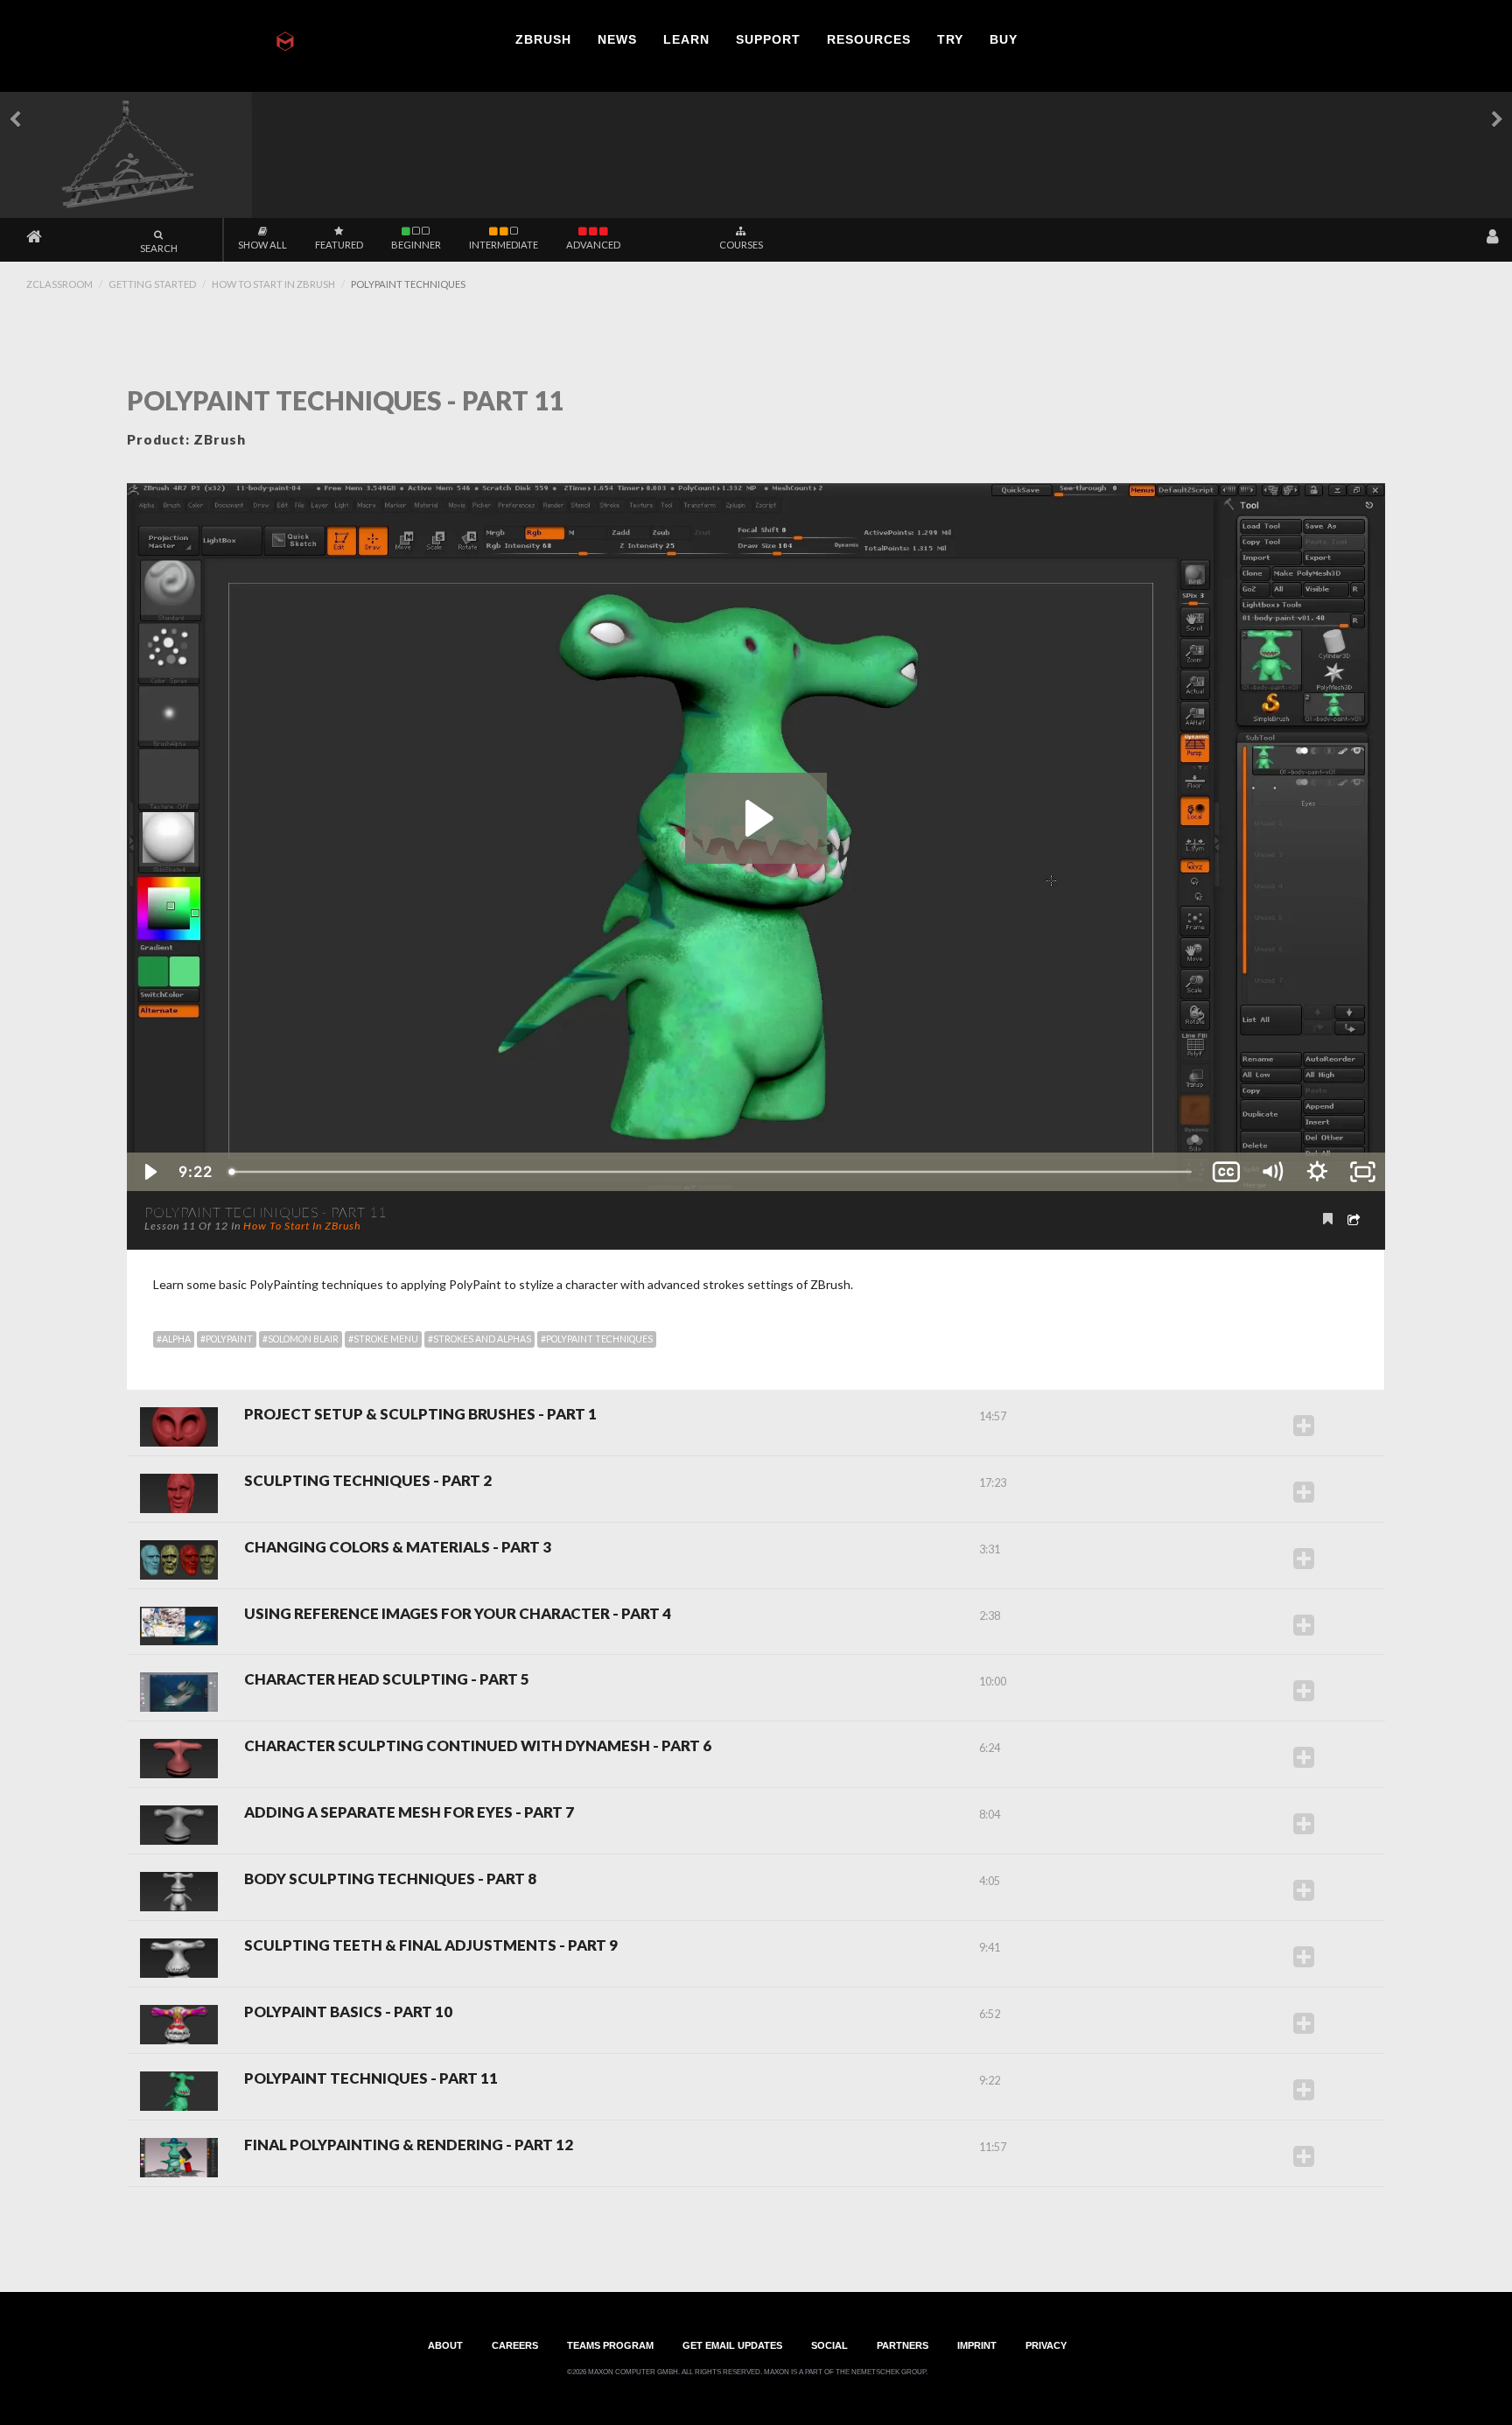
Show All (262, 245)
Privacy (1046, 2345)
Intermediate (504, 245)
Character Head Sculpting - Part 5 (387, 1680)
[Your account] (1493, 237)
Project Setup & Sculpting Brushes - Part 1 (420, 1415)
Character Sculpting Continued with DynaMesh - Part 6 (478, 1746)
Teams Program (610, 2345)
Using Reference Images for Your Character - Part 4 (458, 1614)
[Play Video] (150, 1172)
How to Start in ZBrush (273, 284)
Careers (515, 2345)
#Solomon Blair (301, 1339)
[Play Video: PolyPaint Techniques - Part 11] (756, 818)
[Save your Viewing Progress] (1328, 1218)
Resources (869, 39)
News (617, 39)
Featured (339, 245)
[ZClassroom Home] (34, 237)
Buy (1004, 39)
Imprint (977, 2345)
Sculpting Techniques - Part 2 (368, 1481)
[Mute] (1271, 1172)
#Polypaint (227, 1339)
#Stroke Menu (383, 1339)
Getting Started (152, 284)
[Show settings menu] (1317, 1172)
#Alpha (174, 1339)
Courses (741, 245)
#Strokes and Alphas (479, 1339)
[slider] (712, 1172)
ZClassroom (59, 284)
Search (159, 248)
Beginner (416, 245)
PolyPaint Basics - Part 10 (348, 2012)
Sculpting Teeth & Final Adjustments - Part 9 (431, 1946)
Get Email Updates (732, 2345)
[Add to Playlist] (1304, 1425)
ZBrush (543, 39)
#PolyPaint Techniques (597, 1339)
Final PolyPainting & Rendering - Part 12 (409, 2145)
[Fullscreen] (1362, 1172)
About (445, 2345)
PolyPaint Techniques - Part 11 (371, 2079)
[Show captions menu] (1226, 1172)
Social (829, 2345)
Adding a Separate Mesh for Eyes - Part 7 (409, 1813)
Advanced (593, 245)
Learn (686, 39)
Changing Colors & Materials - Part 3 (398, 1548)
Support (768, 39)
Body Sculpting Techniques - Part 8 (390, 1879)
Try (950, 39)
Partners (903, 2345)
